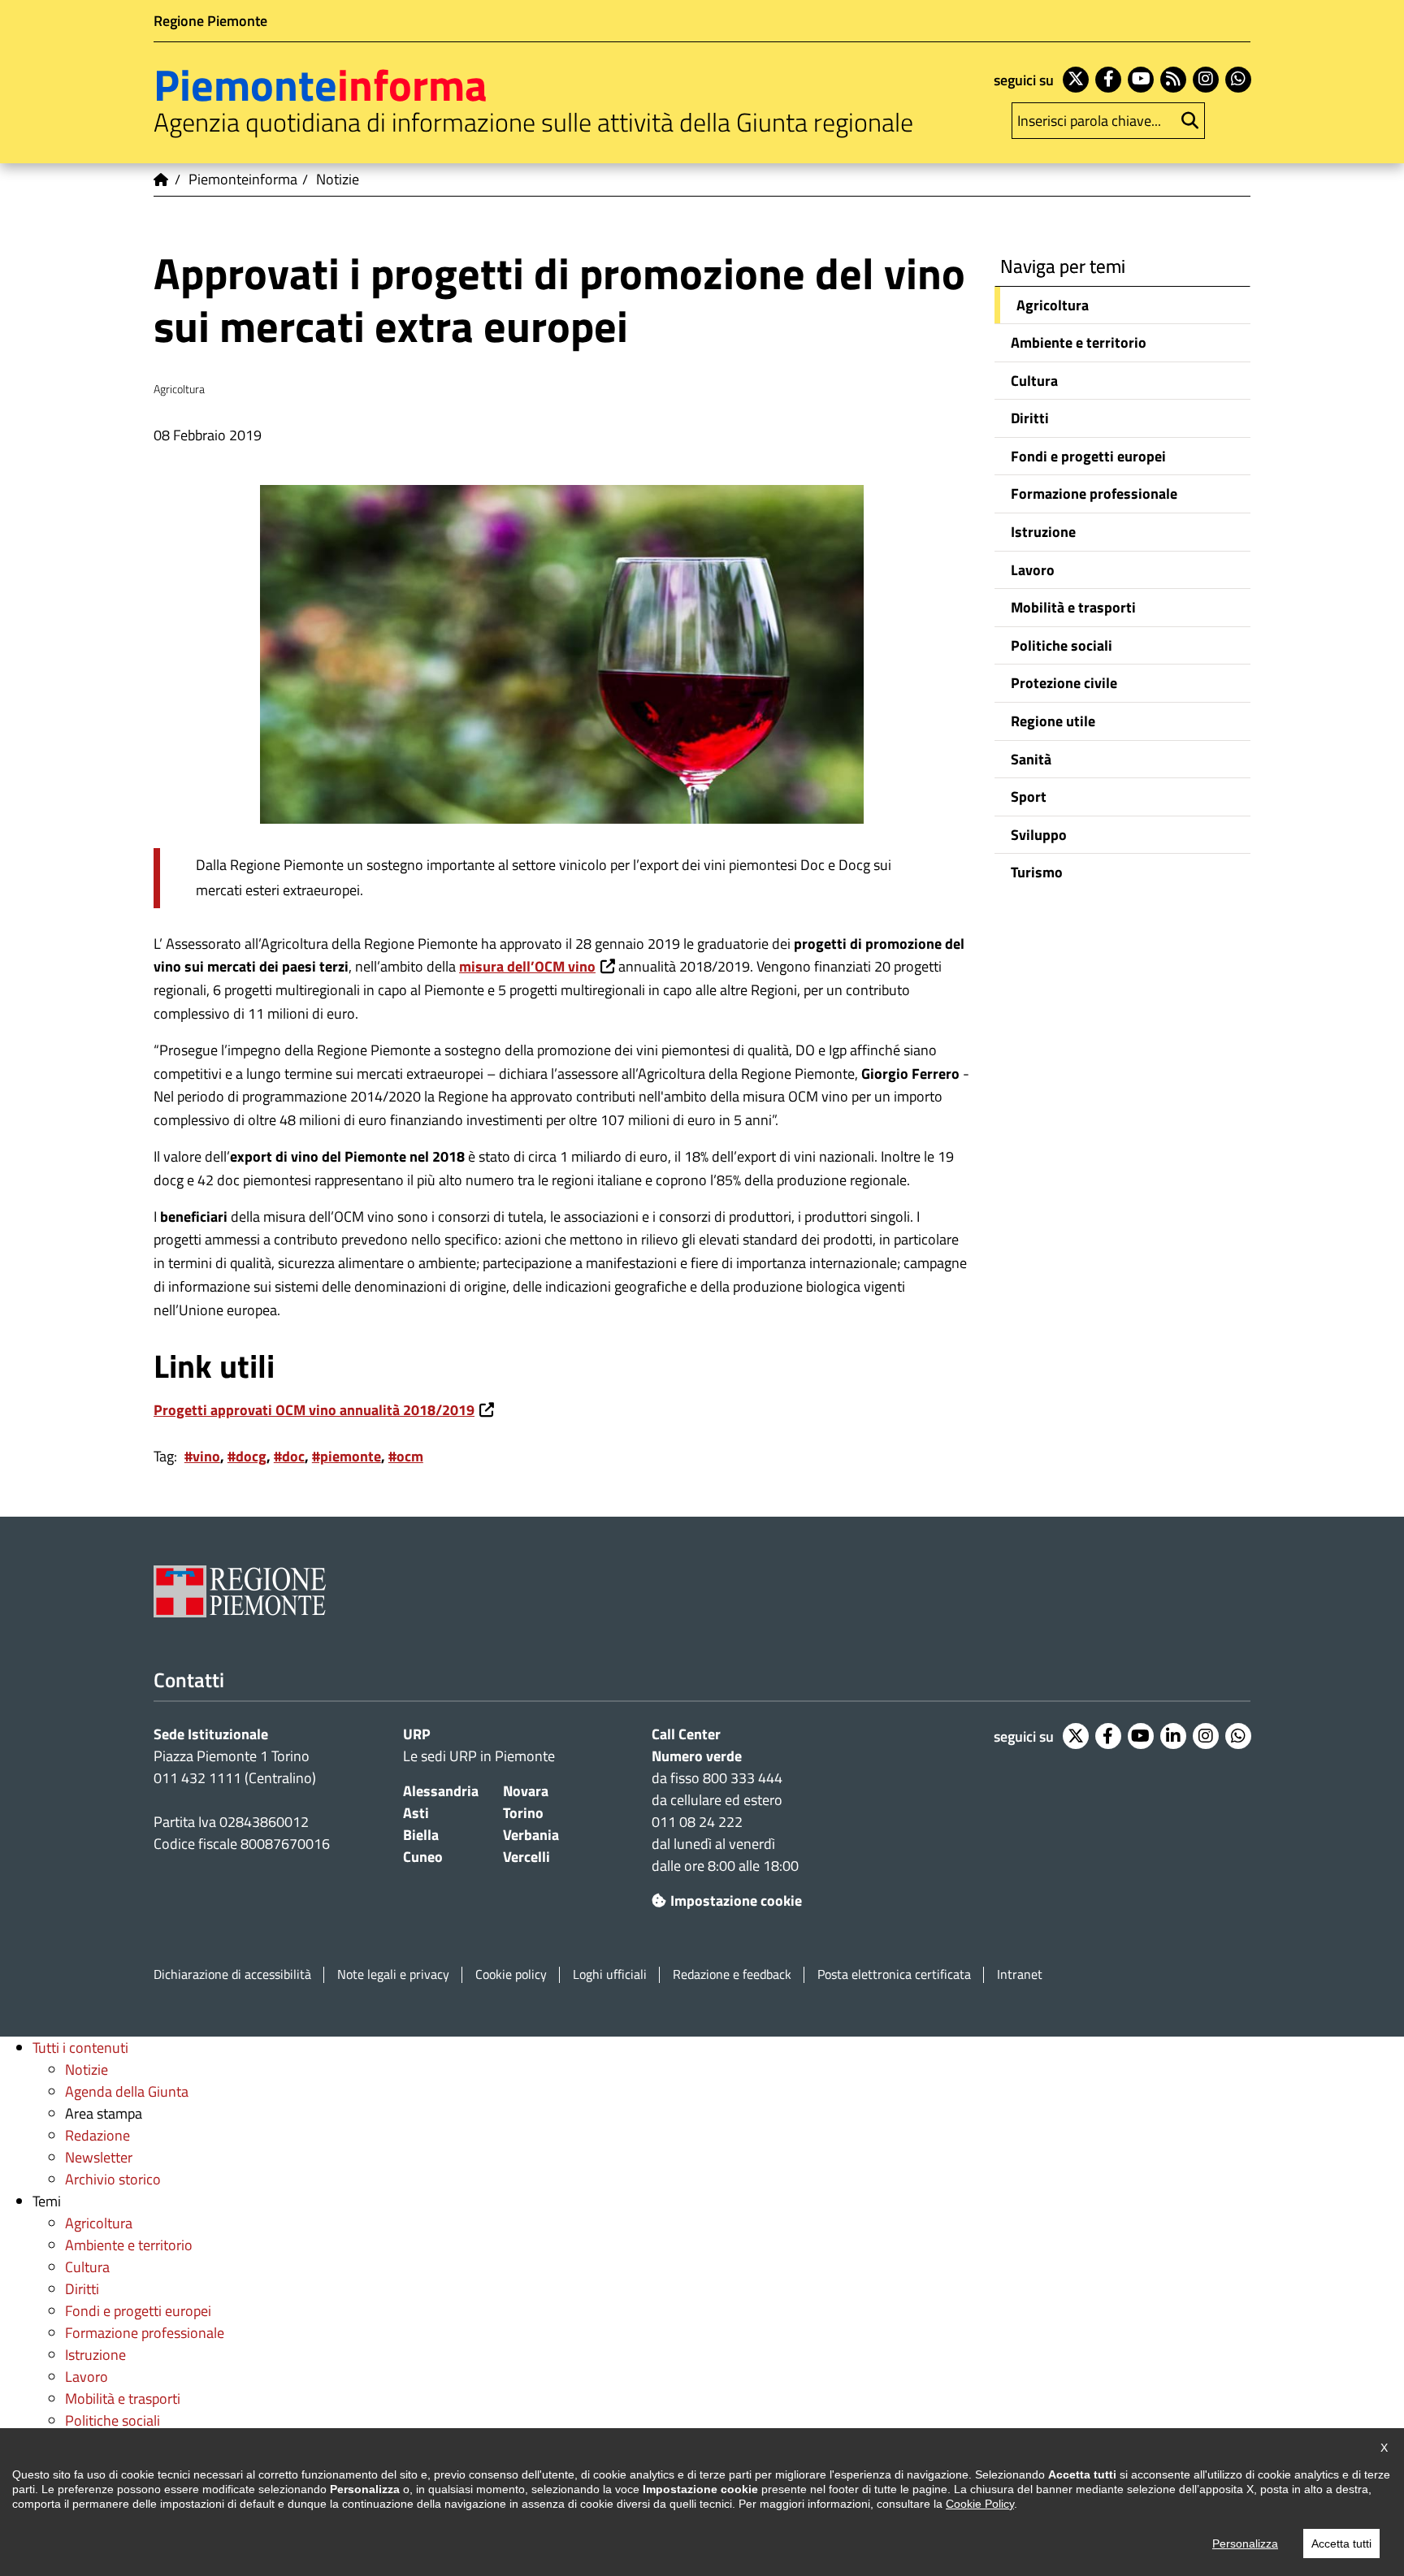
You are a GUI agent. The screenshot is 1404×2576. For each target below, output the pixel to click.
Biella (421, 1835)
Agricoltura (1053, 305)
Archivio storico (113, 2179)
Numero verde (697, 1756)
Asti (416, 1813)
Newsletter (99, 2157)
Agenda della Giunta (127, 2091)
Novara (526, 1791)
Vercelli (526, 1857)
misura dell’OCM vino (527, 966)
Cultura (1034, 381)
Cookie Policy (980, 2504)
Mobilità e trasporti (1073, 607)
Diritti (1030, 418)
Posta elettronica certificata (894, 1974)
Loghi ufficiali (610, 1974)
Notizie (87, 2069)
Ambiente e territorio (1079, 342)
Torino (523, 1813)
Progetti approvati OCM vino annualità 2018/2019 (314, 1410)
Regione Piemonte (210, 21)
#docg (247, 1456)
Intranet (1020, 1974)
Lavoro (1033, 570)
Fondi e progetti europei (1088, 456)
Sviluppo (1039, 835)
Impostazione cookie (736, 1901)
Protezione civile (1064, 683)
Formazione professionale (1094, 494)
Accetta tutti (1341, 2544)
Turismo (1037, 872)
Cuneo (423, 1857)
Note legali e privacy (393, 1974)
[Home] (162, 180)
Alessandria (441, 1791)
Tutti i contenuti (80, 2048)
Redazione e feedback (732, 1974)
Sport (1029, 797)
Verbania (531, 1835)
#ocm (406, 1456)
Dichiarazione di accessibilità (232, 1974)
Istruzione (1043, 532)
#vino (202, 1456)
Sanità (1031, 759)
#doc (289, 1456)
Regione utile (1053, 721)
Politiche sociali (1062, 645)
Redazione (97, 2135)
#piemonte (347, 1456)
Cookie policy (511, 1974)
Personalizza (1245, 2544)
